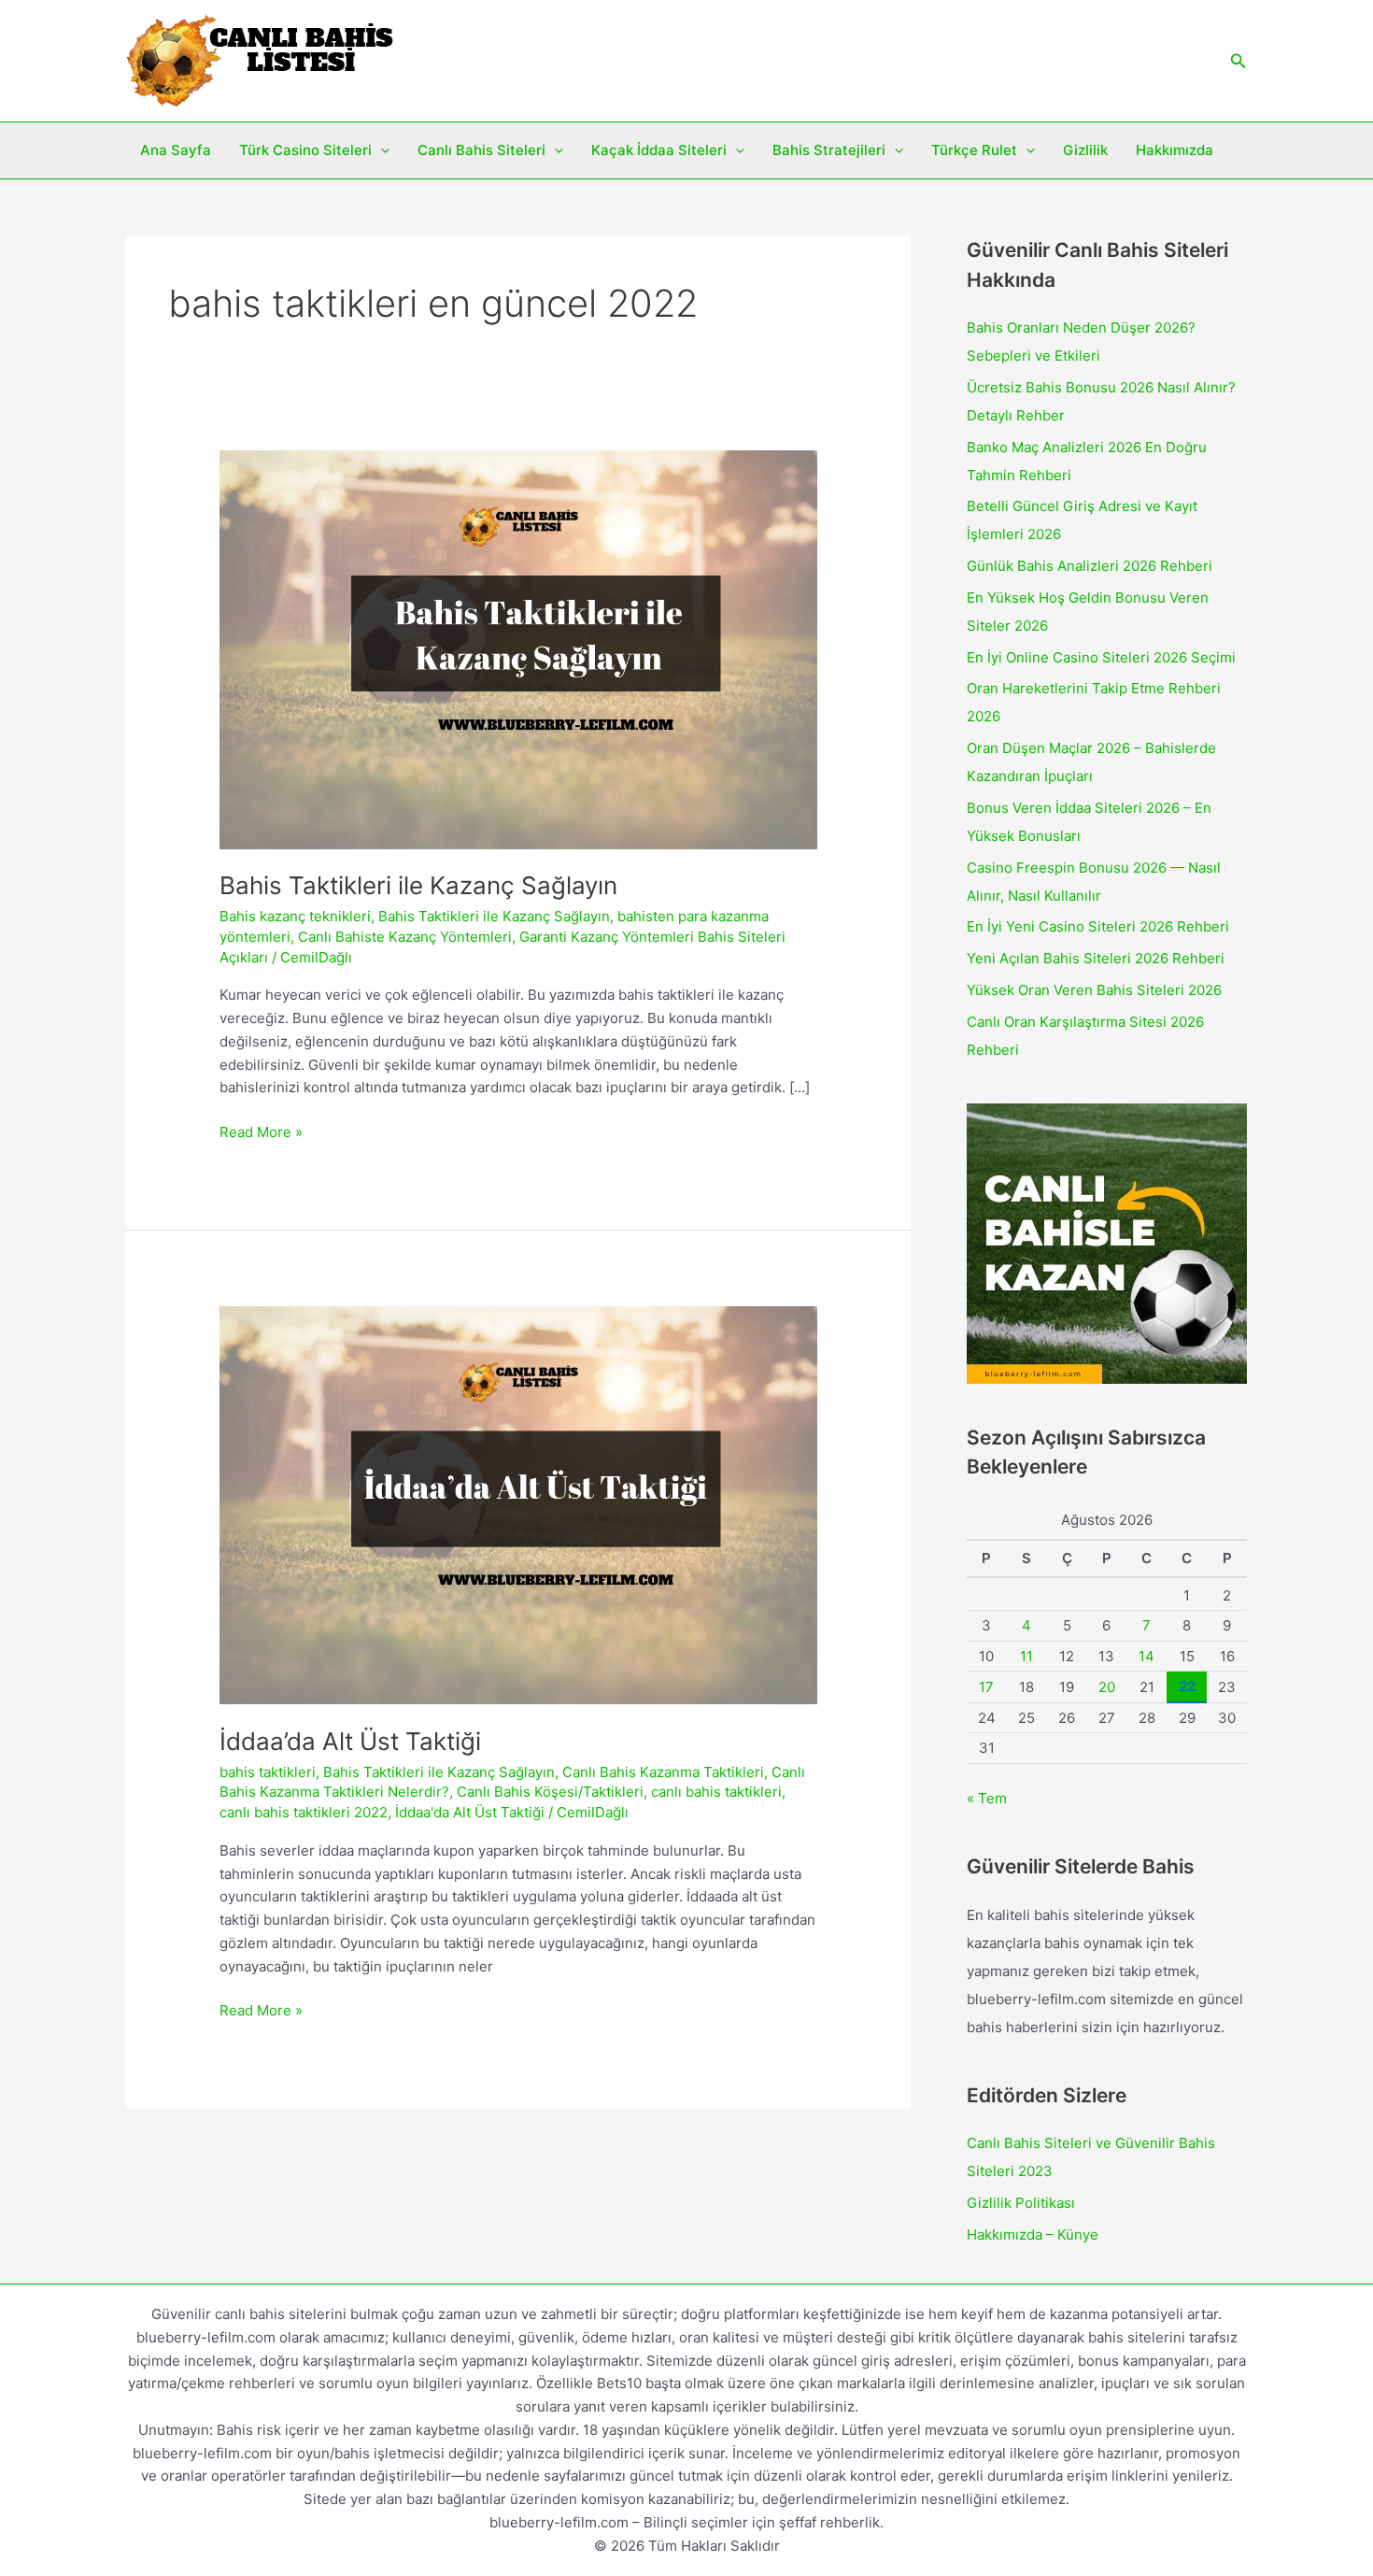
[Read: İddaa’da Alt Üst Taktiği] (518, 1504)
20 (1107, 1687)
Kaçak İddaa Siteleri (659, 150)
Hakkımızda (1175, 150)
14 (1147, 1656)
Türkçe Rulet (974, 150)
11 (1026, 1656)
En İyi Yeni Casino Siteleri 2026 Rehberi (1098, 926)
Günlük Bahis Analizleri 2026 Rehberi (1090, 566)
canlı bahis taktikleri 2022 (304, 1812)
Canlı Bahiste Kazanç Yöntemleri (405, 937)
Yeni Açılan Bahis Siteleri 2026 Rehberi (1096, 958)
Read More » (261, 1133)
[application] (381, 150)
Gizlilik (1085, 150)
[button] (1239, 61)
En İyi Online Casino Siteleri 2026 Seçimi (1101, 657)
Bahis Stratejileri (829, 150)
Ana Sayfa (176, 150)
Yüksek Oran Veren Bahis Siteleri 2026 (1094, 990)
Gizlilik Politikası (1021, 2203)
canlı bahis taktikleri (716, 1792)
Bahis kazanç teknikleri (295, 916)
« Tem (987, 1798)
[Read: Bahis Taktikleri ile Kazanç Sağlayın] (518, 648)
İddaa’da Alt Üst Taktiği (350, 1741)
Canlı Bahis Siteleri (481, 150)
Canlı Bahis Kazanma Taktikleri (663, 1772)
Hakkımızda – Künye (1033, 2234)
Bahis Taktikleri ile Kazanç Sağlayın (418, 885)
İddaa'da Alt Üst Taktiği (470, 1812)
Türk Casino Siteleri (305, 150)
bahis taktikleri (268, 1772)
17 (986, 1687)
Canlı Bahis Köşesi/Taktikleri (550, 1792)
